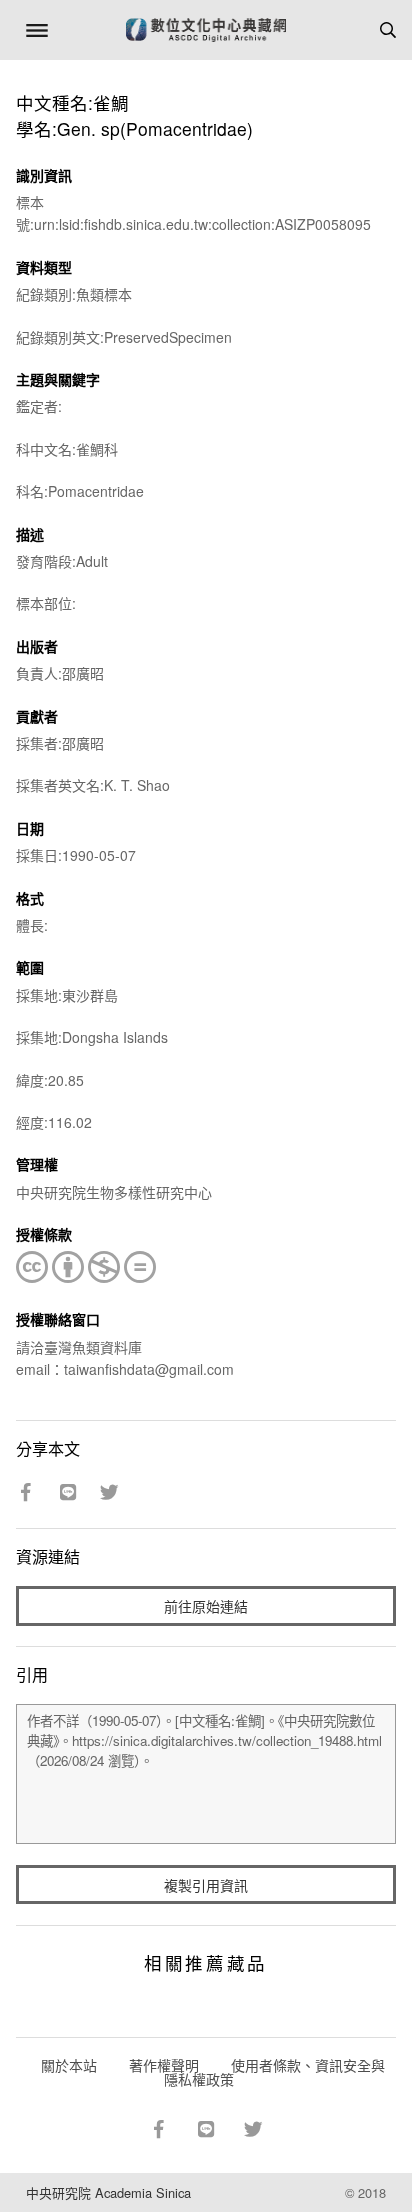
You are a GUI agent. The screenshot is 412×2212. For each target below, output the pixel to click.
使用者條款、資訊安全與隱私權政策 (274, 2072)
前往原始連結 (206, 1606)
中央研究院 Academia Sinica (108, 2192)
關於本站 (69, 2065)
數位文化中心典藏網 (206, 30)
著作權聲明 (164, 2065)
